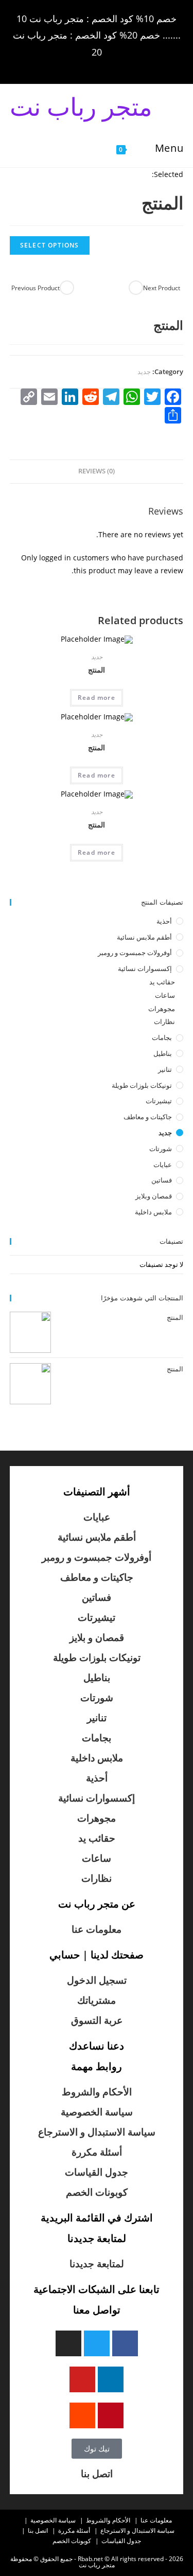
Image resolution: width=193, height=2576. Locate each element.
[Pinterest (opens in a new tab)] (110, 66)
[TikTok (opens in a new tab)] (54, 66)
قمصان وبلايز (154, 1196)
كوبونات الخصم (97, 2192)
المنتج (97, 670)
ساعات (165, 995)
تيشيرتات (159, 1101)
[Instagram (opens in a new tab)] (95, 66)
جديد (144, 372)
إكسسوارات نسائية (145, 968)
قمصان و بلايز (97, 1637)
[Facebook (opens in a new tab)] (124, 66)
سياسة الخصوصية (97, 2112)
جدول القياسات (97, 2172)
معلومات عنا (97, 1929)
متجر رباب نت (81, 106)
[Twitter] (97, 2343)
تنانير (165, 1069)
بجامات (162, 1037)
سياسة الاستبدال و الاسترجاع (97, 2132)
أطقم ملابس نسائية (144, 937)
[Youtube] (82, 2379)
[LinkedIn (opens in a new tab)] (81, 66)
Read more (97, 698)
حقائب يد (162, 982)
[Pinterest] (111, 2415)
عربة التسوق (97, 2020)
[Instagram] (68, 2343)
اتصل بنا (97, 2474)
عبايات (163, 1165)
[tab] (97, 472)
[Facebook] (125, 2343)
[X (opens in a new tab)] (138, 66)
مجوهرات (162, 1009)
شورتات (161, 1149)
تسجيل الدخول (97, 1980)
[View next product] (136, 288)
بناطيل (163, 1053)
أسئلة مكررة (97, 2152)
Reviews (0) (97, 471)
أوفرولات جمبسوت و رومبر (135, 952)
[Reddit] (82, 2415)
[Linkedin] (111, 2379)
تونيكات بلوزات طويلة (142, 1085)
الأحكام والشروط (97, 2092)
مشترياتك (97, 2000)
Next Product (162, 288)
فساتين (162, 1180)
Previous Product (36, 288)
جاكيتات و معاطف (148, 1117)
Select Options (50, 245)
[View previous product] (67, 288)
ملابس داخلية (153, 1212)
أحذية (164, 921)
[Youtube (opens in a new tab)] (66, 66)
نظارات (164, 1021)
